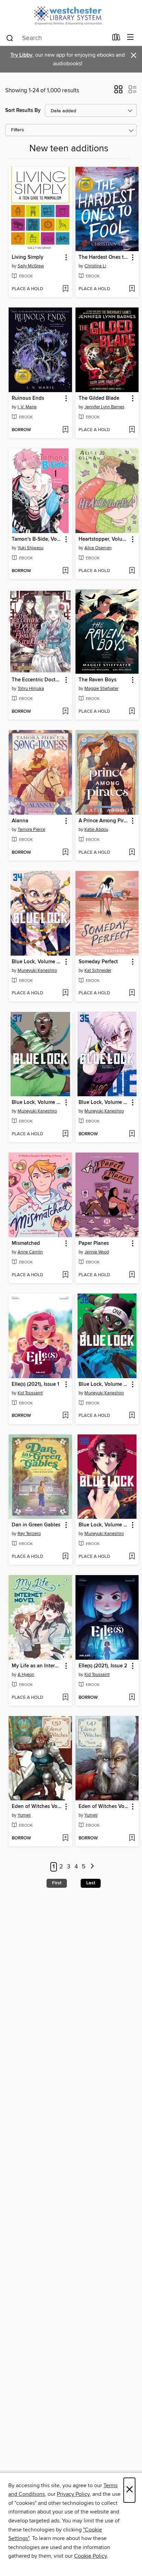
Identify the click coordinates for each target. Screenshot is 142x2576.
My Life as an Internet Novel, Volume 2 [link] (37, 1666)
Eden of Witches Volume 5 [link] (37, 1807)
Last (91, 1883)
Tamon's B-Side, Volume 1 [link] (37, 539)
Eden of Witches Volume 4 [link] (104, 1807)
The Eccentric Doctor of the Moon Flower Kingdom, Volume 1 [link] (37, 680)
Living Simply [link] (28, 257)
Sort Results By (23, 110)
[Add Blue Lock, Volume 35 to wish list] (132, 1134)
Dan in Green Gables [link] (36, 1525)
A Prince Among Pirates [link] (104, 821)
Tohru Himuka (31, 689)
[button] (118, 92)
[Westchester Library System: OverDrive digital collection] (71, 15)
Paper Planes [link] (94, 1243)
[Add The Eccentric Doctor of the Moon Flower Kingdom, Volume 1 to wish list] (65, 712)
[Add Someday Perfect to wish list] (132, 993)
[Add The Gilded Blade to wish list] (132, 430)
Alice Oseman (98, 548)
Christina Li (95, 266)
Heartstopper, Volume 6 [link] (104, 539)
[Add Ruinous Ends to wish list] (65, 430)
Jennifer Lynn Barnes (104, 407)
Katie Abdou (96, 830)
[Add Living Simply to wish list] (65, 289)
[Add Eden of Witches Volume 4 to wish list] (132, 1838)
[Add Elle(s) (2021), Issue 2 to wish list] (132, 1698)
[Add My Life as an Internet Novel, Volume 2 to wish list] (65, 1698)
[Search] (10, 38)
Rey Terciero (29, 1534)
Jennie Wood (97, 1252)
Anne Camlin (30, 1252)
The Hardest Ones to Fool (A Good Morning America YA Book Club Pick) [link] (104, 257)
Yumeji (24, 1815)
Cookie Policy (90, 2556)
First (57, 1883)
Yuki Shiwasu (31, 548)
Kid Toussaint (30, 1393)
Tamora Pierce (31, 830)
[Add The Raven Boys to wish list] (132, 712)
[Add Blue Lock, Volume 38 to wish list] (132, 1557)
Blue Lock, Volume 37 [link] (37, 1102)
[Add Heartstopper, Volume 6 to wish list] (132, 571)
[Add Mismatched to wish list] (65, 1275)
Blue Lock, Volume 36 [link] (104, 1384)
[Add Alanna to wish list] (65, 853)
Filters (18, 130)
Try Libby (21, 55)
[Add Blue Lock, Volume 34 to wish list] (65, 993)
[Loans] (116, 39)
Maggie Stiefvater (102, 689)
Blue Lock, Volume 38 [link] (104, 1525)
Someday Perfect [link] (98, 962)
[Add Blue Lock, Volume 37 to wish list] (65, 1134)
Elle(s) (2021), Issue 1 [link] (35, 1384)
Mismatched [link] (26, 1243)
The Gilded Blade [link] (99, 398)
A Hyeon (26, 1675)
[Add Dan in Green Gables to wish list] (65, 1557)
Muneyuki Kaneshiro (37, 970)
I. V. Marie (27, 407)
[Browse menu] (130, 37)
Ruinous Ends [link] (28, 398)
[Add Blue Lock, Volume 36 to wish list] (132, 1416)
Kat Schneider (98, 970)
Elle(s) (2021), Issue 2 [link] (103, 1666)
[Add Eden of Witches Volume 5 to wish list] (65, 1838)
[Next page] (92, 1867)
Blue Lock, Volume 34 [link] (37, 962)
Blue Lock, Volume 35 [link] (104, 1102)
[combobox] (57, 38)
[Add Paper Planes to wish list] (132, 1275)
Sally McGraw (31, 266)
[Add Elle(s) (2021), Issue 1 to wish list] (65, 1416)
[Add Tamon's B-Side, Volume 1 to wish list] (65, 571)
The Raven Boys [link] (98, 680)
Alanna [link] (20, 821)
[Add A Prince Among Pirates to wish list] (132, 853)
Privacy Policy (73, 2494)
